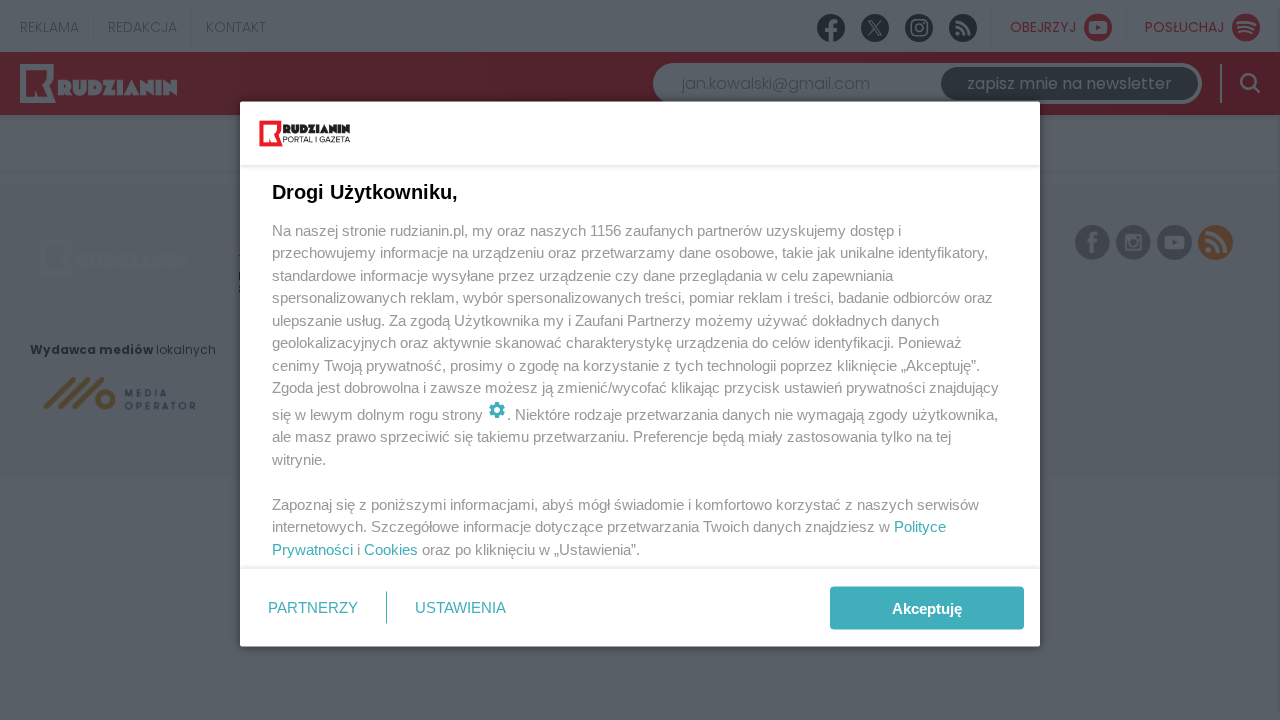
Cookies (391, 548)
